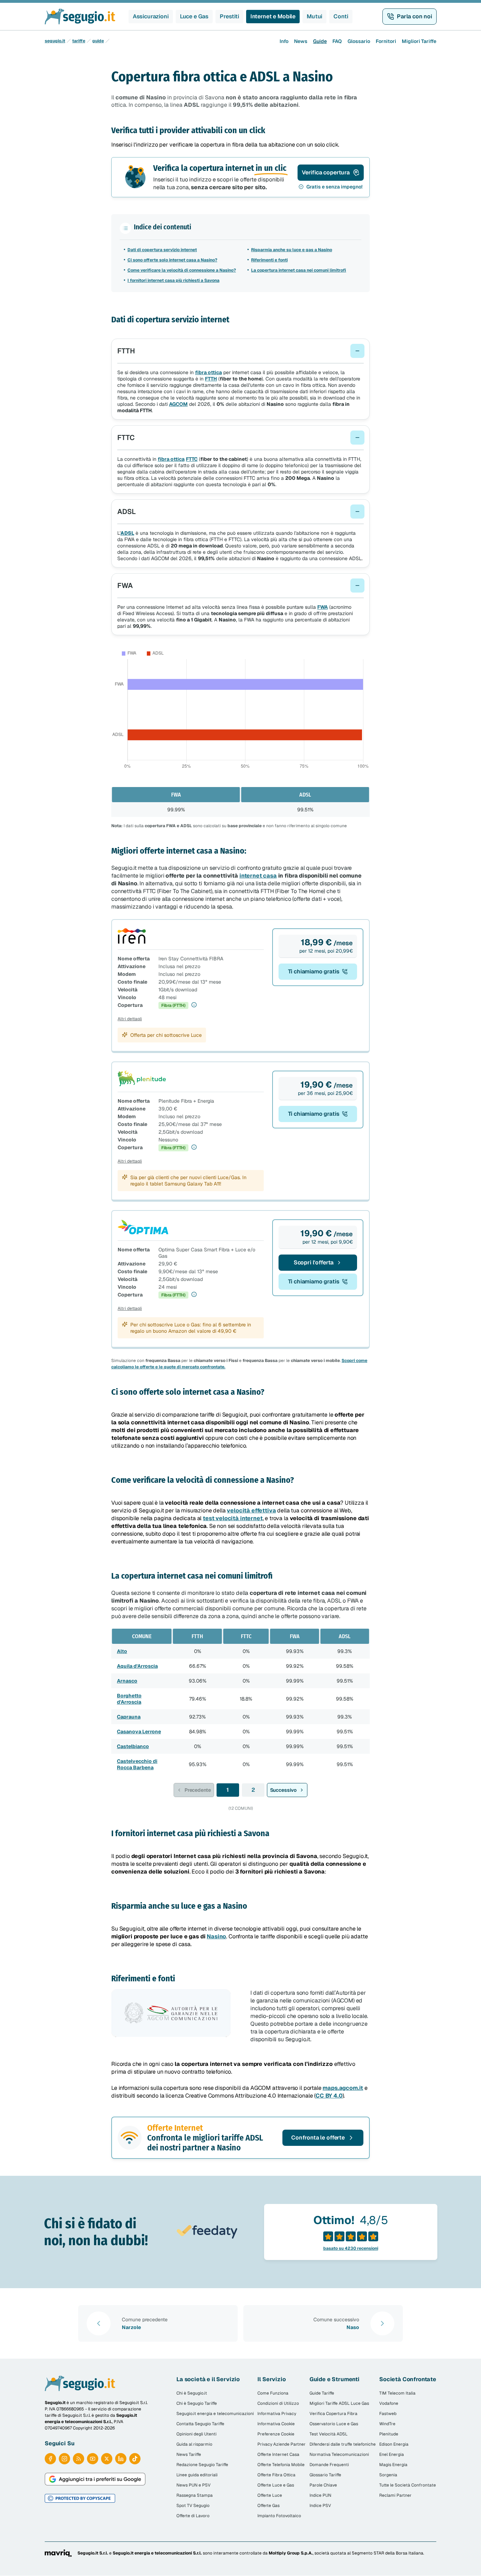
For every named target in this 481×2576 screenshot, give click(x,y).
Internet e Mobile (273, 16)
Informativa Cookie (276, 2424)
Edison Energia (394, 2444)
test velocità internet (233, 1518)
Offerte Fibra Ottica (276, 2475)
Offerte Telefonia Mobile (281, 2465)
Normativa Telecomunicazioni (339, 2454)
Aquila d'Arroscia (137, 1666)
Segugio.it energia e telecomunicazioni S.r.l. (157, 2553)
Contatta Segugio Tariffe (200, 2424)
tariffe (79, 41)
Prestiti (229, 16)
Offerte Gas (268, 2506)
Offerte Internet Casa (278, 2454)
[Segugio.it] (80, 2383)
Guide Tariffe (322, 2393)
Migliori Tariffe (419, 41)
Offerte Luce (270, 2495)
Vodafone (389, 2403)
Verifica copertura (326, 172)
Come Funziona (273, 2393)
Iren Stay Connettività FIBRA (191, 959)
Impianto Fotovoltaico (279, 2516)
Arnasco (127, 1681)
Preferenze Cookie (276, 2434)
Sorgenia (388, 2475)
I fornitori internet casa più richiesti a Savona (173, 280)
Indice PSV (320, 2506)
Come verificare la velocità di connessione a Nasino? (182, 270)
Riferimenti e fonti (269, 260)
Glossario (359, 41)
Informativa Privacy (277, 2414)
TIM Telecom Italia (397, 2393)
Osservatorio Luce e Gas (334, 2424)
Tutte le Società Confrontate (408, 2485)
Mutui (314, 16)
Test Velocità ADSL (329, 2434)
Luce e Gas (194, 16)
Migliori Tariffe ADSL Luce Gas (339, 2403)
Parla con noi (414, 16)
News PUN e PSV (193, 2485)
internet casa (258, 876)
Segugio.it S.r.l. (93, 2553)
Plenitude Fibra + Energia (186, 1101)
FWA (323, 607)
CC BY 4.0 (329, 2096)
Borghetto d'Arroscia (129, 1699)
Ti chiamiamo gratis (314, 971)
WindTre (387, 2424)
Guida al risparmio (194, 2444)
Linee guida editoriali (197, 2475)
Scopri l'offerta (314, 1262)
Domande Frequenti (329, 2465)
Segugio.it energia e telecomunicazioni (215, 2414)
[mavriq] (58, 2553)
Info (284, 41)
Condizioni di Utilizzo (278, 2403)
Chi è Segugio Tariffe (197, 2403)
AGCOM (178, 404)
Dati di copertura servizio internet (162, 250)
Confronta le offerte (318, 2138)
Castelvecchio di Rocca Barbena (137, 1764)
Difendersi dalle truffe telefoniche (343, 2444)
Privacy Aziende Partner (282, 2444)
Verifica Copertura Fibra (333, 2414)
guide (98, 41)
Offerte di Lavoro (193, 2516)
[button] (241, 351)
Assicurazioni (151, 16)
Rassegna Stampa (195, 2495)
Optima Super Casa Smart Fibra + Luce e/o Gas (207, 1253)
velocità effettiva (251, 1510)
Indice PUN (320, 2495)
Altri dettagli (130, 1019)
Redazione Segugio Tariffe (202, 2465)
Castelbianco (133, 1746)
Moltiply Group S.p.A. (291, 2553)
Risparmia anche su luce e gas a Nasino (292, 250)
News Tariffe (189, 2454)
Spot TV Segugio (193, 2506)
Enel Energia (392, 2454)
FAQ (337, 41)
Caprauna (129, 1717)
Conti (341, 16)
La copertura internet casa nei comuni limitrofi (299, 270)
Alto (122, 1651)
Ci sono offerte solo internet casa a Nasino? (172, 260)
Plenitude (389, 2434)
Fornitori (386, 41)
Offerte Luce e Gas (276, 2485)
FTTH (211, 379)
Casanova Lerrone (139, 1732)
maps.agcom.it (343, 2088)
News (301, 41)
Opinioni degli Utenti (196, 2434)
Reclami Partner (395, 2495)
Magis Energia (393, 2465)
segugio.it (55, 41)
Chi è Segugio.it (192, 2393)
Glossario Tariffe (325, 2475)
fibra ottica (208, 372)
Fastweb (388, 2414)
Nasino (216, 1936)
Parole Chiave (323, 2485)
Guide (320, 41)
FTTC (192, 459)
